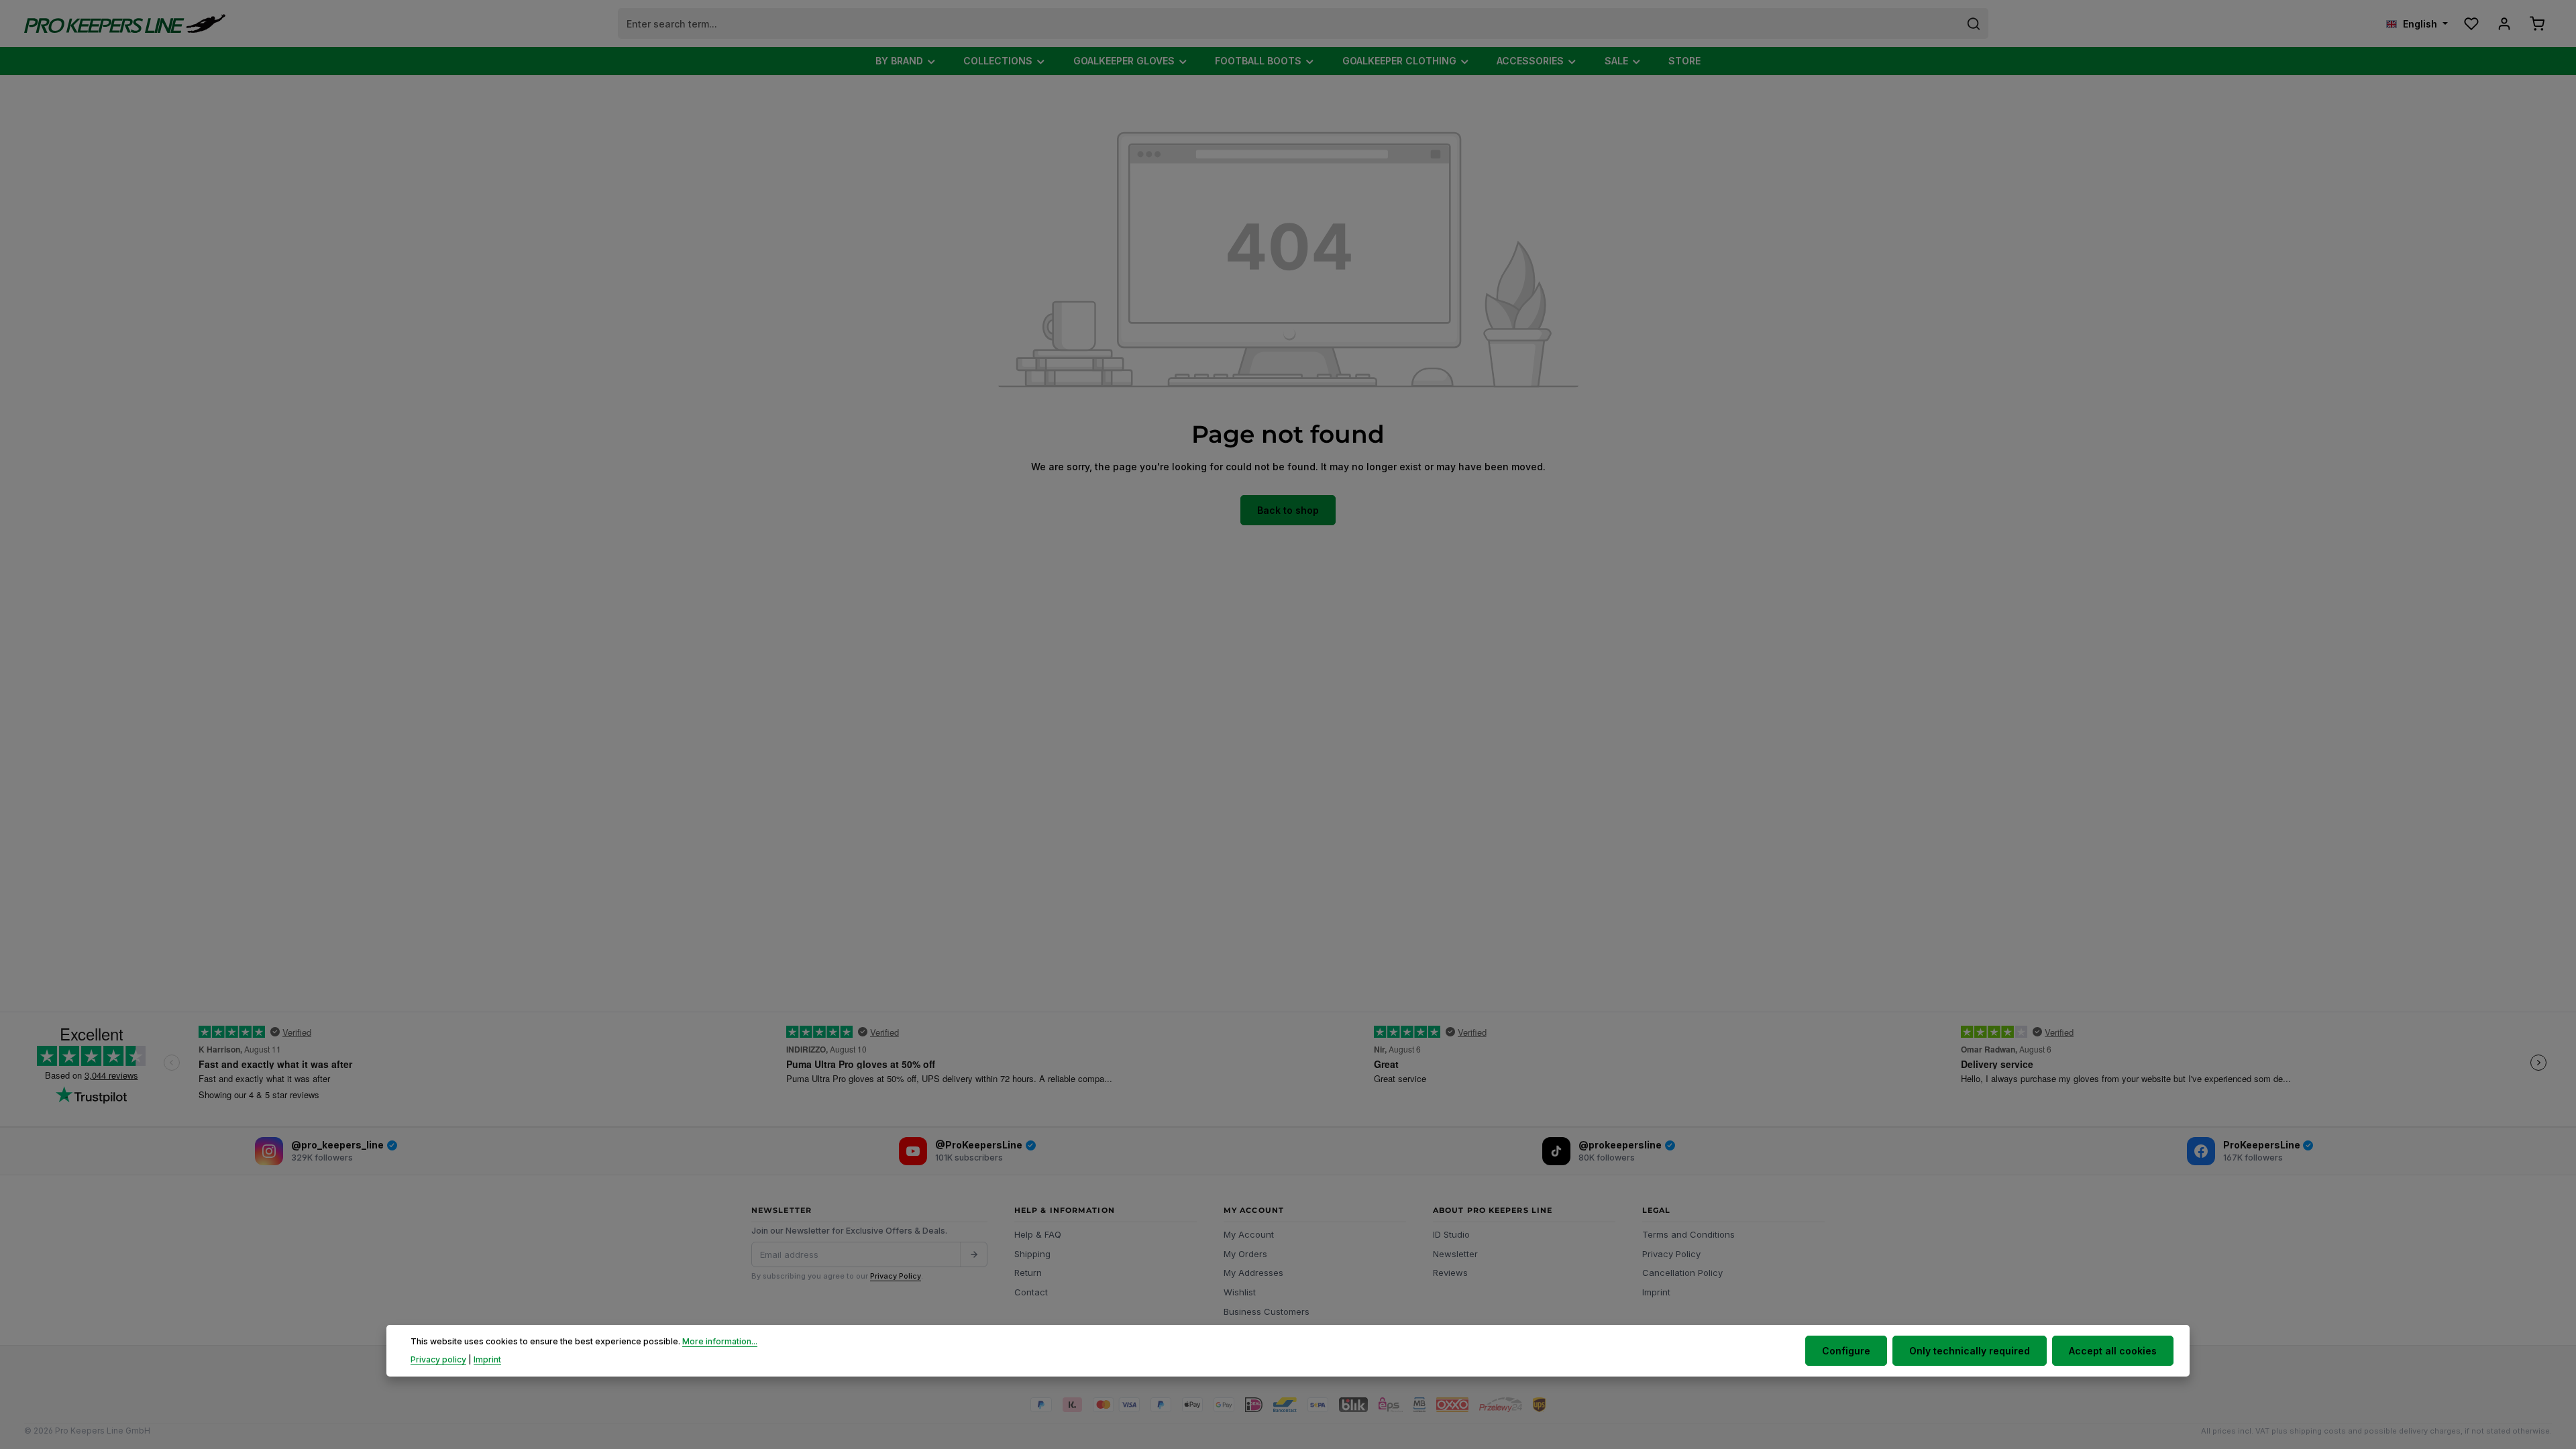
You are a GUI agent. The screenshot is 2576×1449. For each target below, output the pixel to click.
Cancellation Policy (1682, 1273)
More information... (720, 1341)
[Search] (1974, 23)
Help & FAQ (1038, 1234)
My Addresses (1253, 1273)
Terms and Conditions (1688, 1234)
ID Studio (1451, 1234)
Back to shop (1288, 510)
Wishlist (1240, 1292)
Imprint (1656, 1292)
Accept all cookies (2113, 1351)
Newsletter (1455, 1254)
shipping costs (2318, 1431)
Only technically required (1970, 1351)
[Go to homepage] (125, 24)
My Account (1249, 1234)
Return (1028, 1273)
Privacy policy (438, 1359)
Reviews (1450, 1273)
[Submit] (973, 1254)
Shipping (1032, 1254)
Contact (1031, 1292)
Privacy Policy (896, 1276)
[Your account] (2504, 24)
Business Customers (1267, 1311)
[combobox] (1289, 23)
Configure (1846, 1351)
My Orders (1245, 1254)
